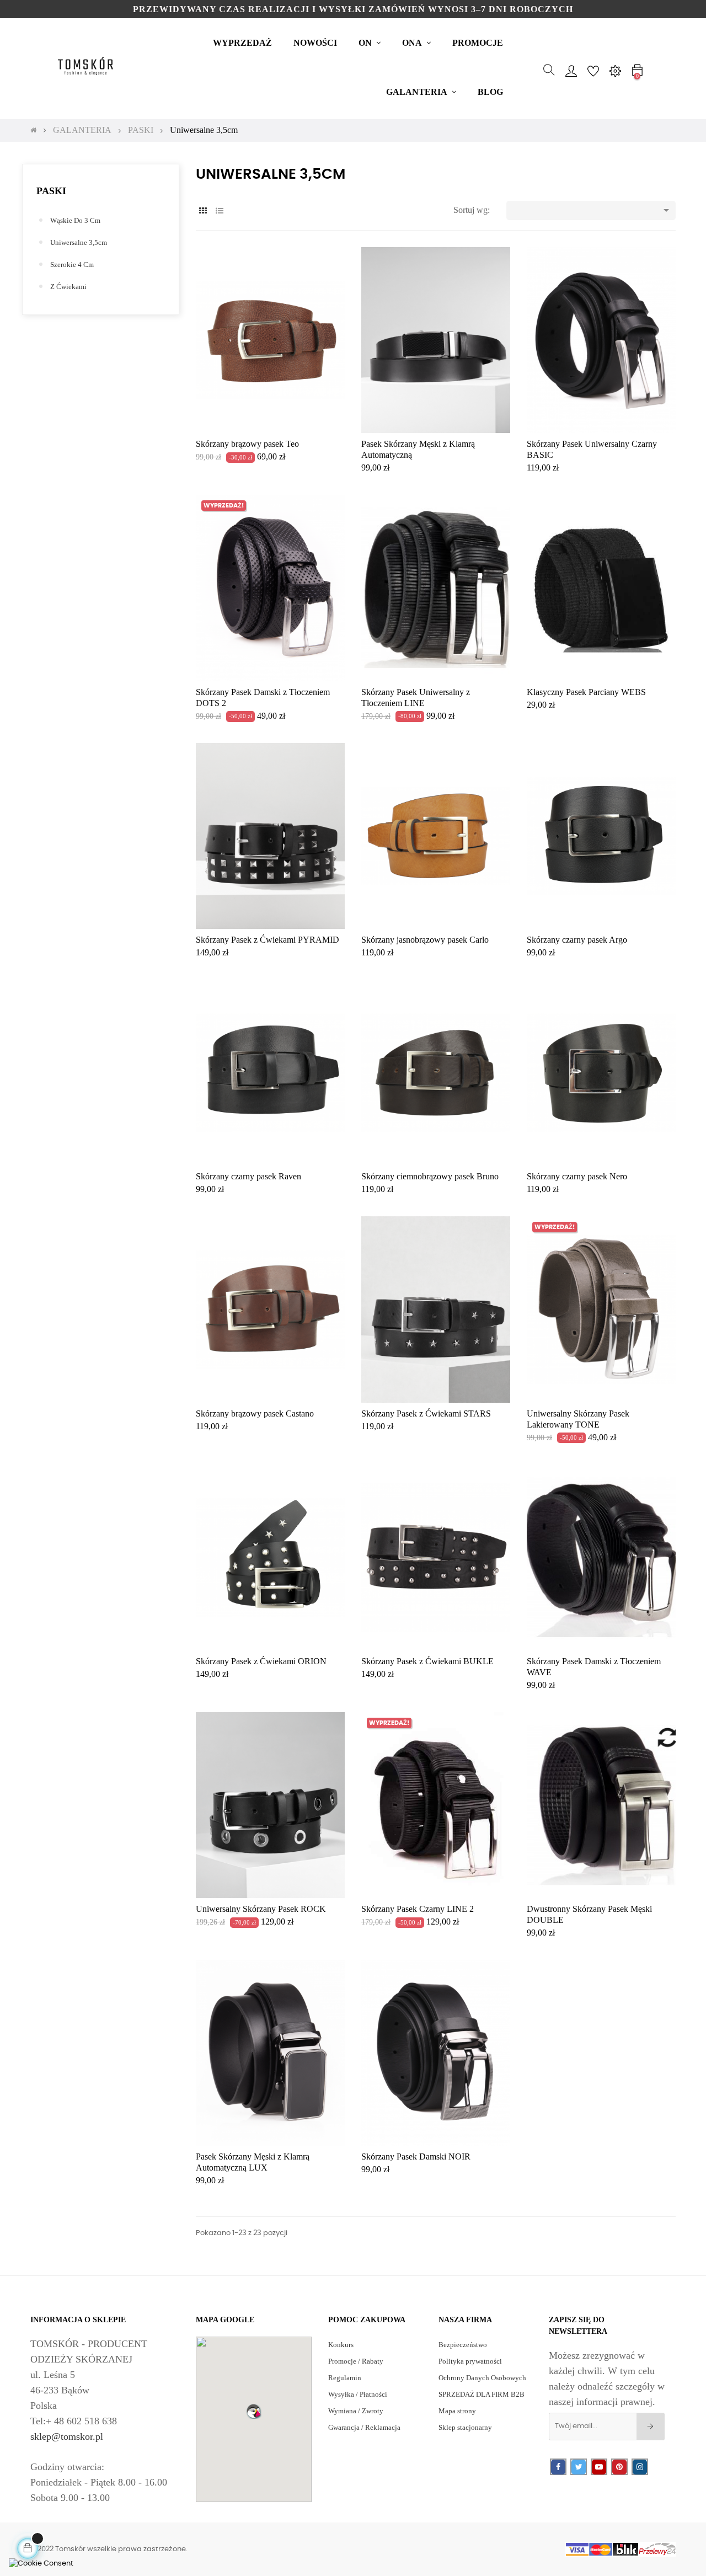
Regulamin (345, 2378)
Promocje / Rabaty (356, 2361)
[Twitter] (579, 2467)
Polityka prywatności (470, 2361)
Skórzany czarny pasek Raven (248, 1176)
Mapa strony (457, 2411)
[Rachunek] (571, 70)
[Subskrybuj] (651, 2427)
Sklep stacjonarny (465, 2427)
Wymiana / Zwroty (356, 2411)
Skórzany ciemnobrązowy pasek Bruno (430, 1176)
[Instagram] (640, 2467)
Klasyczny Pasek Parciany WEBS (586, 692)
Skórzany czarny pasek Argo (577, 940)
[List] (219, 211)
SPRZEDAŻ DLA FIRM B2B (482, 2394)
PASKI (51, 191)
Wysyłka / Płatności (358, 2394)
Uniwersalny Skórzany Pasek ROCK (261, 1909)
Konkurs (341, 2345)
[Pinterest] (619, 2467)
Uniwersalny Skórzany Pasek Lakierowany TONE (578, 1419)
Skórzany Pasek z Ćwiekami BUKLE (427, 1661)
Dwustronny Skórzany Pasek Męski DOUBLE (589, 1914)
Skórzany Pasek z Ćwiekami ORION (261, 1661)
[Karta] (203, 211)
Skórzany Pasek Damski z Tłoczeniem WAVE (594, 1667)
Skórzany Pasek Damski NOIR (416, 2157)
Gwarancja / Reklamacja (364, 2427)
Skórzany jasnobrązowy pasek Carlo (425, 940)
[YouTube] (599, 2467)
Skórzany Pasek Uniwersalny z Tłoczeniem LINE (416, 698)
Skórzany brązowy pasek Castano (255, 1413)
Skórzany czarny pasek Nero (577, 1176)
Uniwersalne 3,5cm (79, 242)
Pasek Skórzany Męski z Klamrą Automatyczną (418, 449)
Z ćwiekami (68, 287)
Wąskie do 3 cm (75, 220)
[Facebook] (558, 2467)
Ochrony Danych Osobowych (482, 2378)
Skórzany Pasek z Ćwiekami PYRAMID (268, 940)
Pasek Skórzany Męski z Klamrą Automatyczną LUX (253, 2162)
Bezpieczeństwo (463, 2345)
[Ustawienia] (615, 70)
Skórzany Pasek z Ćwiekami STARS (426, 1413)
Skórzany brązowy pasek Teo (247, 444)
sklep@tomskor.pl (67, 2436)
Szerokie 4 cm (72, 264)
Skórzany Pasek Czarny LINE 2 (418, 1909)
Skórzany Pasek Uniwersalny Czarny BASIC (592, 449)
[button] (254, 2411)
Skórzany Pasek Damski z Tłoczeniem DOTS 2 (263, 698)
